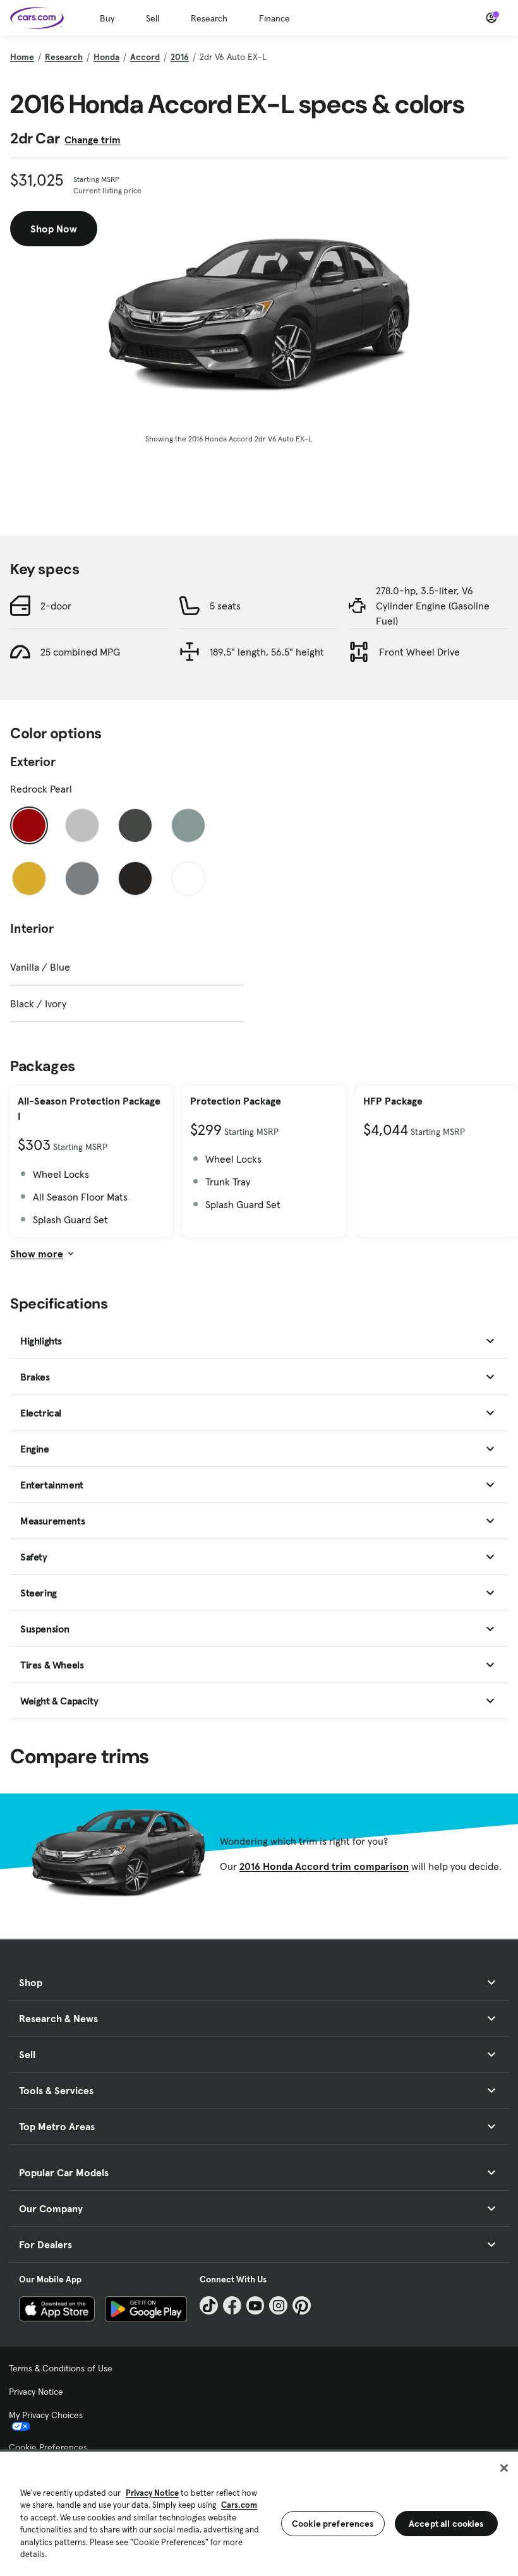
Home (22, 57)
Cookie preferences (333, 2524)
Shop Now (54, 229)
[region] (259, 2513)
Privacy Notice (36, 2392)
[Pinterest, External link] (302, 2305)
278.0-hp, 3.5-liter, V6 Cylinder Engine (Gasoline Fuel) (433, 606)
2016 (180, 57)
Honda (106, 57)
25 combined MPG (80, 652)
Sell (153, 18)
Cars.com (239, 2505)
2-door (56, 606)
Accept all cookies (446, 2524)
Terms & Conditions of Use (61, 2368)
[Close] (504, 2468)
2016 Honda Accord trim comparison (324, 1866)
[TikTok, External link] (209, 2305)
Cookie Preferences (48, 2447)
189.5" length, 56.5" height (267, 652)
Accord (145, 57)
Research (209, 18)
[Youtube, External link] (256, 2305)
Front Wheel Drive (419, 652)
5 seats (225, 606)
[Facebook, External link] (232, 2305)
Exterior (33, 762)
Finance (274, 18)
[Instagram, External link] (278, 2305)
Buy (107, 18)
